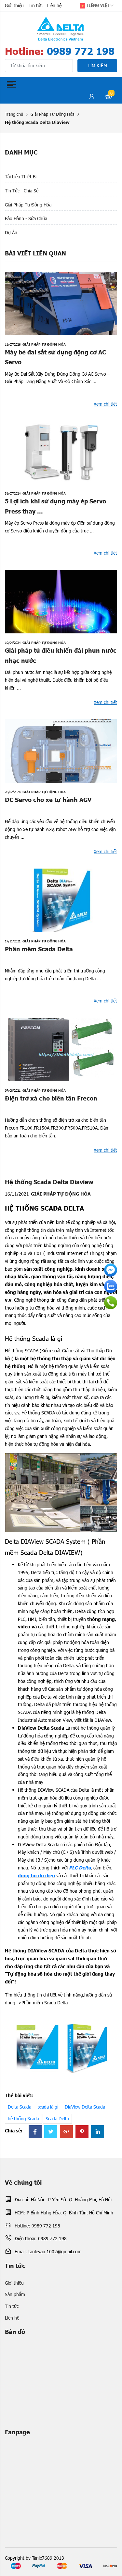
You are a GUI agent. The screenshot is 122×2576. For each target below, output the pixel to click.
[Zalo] (111, 1286)
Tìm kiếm (97, 65)
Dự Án (11, 232)
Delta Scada (20, 2107)
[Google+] (66, 2132)
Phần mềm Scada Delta (39, 949)
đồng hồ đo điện (36, 1875)
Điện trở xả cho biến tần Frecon (51, 1098)
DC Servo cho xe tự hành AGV (48, 799)
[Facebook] (35, 2132)
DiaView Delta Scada (85, 2107)
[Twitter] (51, 2132)
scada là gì (48, 2107)
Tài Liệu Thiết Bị (21, 177)
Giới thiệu (14, 5)
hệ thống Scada (23, 2119)
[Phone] (111, 1303)
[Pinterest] (82, 2132)
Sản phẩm (15, 2294)
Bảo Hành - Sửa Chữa (26, 218)
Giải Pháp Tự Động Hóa (53, 114)
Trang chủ (14, 114)
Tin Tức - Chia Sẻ (22, 191)
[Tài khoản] (92, 97)
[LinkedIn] (98, 2132)
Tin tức (35, 5)
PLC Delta (80, 1867)
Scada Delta (57, 2119)
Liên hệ (54, 5)
